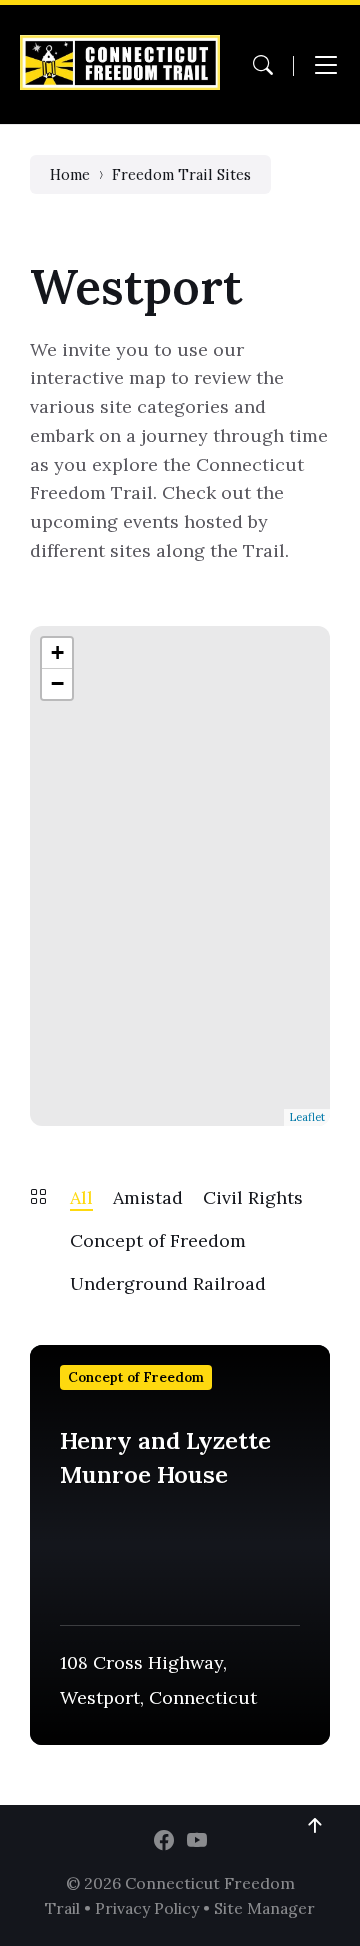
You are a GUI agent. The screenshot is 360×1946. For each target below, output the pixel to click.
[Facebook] (164, 1841)
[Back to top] (315, 1826)
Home (70, 174)
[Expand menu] (326, 65)
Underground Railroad (168, 1283)
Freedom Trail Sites (181, 174)
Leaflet (307, 1117)
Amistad (148, 1197)
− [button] (57, 683)
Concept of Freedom (158, 1240)
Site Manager (264, 1908)
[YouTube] (197, 1841)
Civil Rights (253, 1197)
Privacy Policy (147, 1908)
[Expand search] (263, 65)
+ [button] (57, 652)
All (81, 1197)
